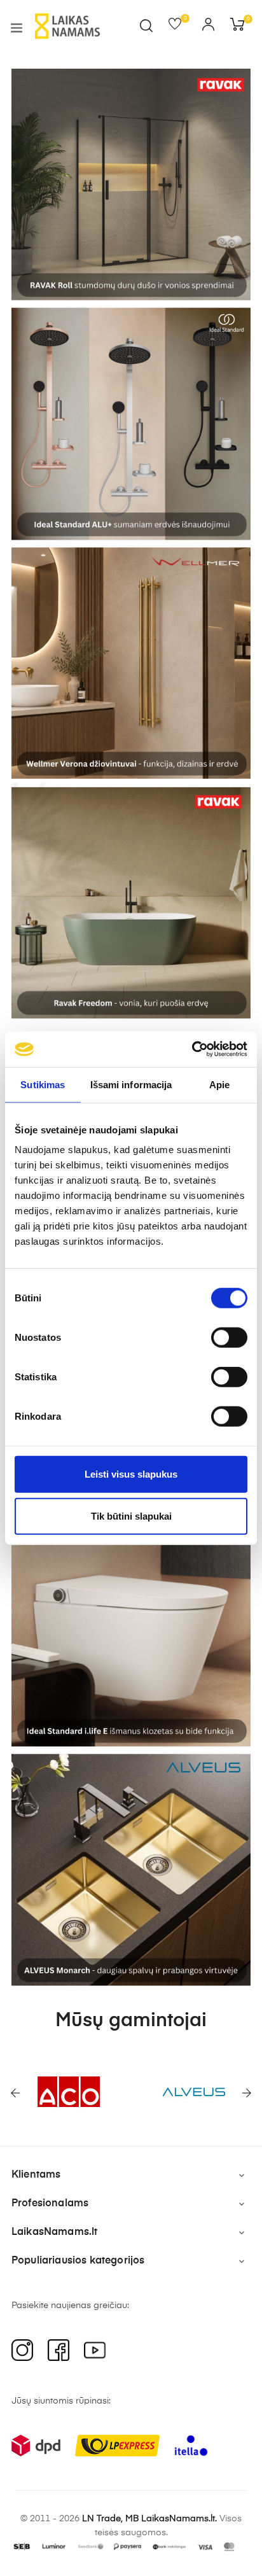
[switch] (229, 1338)
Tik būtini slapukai (131, 1515)
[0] (179, 27)
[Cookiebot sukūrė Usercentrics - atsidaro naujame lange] (192, 1049)
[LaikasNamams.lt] (67, 26)
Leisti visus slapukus (131, 1474)
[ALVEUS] (181, 2092)
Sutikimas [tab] (43, 1084)
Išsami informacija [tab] (131, 1084)
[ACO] (56, 2092)
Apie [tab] (219, 1084)
